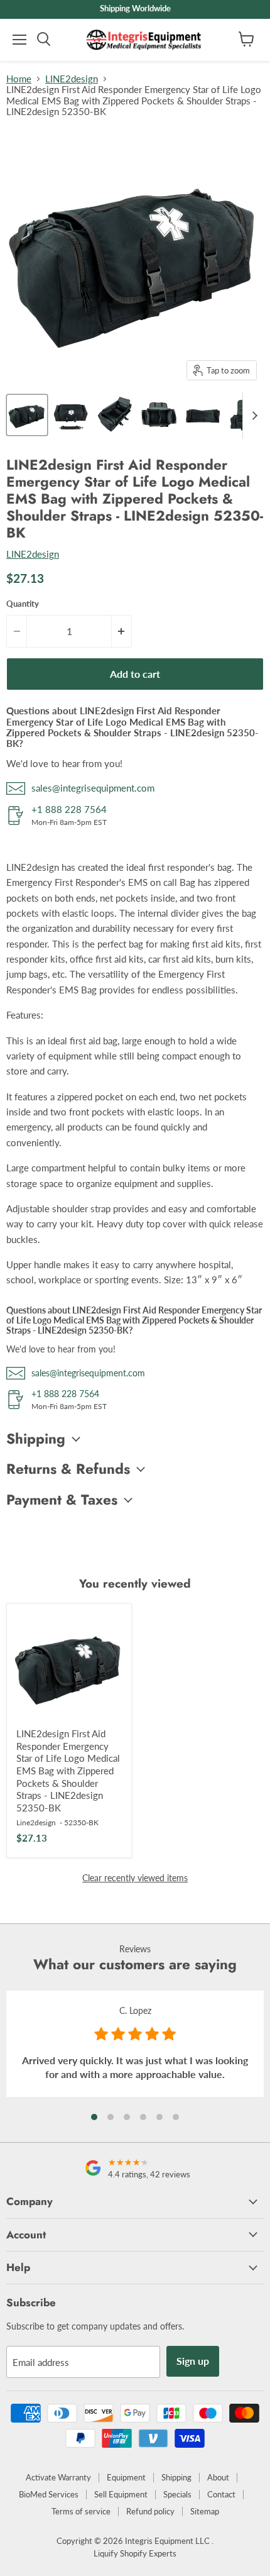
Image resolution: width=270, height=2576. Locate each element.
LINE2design (72, 79)
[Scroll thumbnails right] (252, 416)
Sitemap (205, 2511)
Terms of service (81, 2511)
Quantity (23, 604)
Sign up (193, 2361)
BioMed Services (49, 2494)
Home (19, 79)
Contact (221, 2494)
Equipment (126, 2477)
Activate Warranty (58, 2477)
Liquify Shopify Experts (135, 2553)
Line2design (36, 1822)
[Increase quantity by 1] (122, 631)
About (218, 2477)
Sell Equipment (121, 2494)
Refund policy (150, 2511)
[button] (94, 2117)
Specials (177, 2494)
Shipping (176, 2477)
